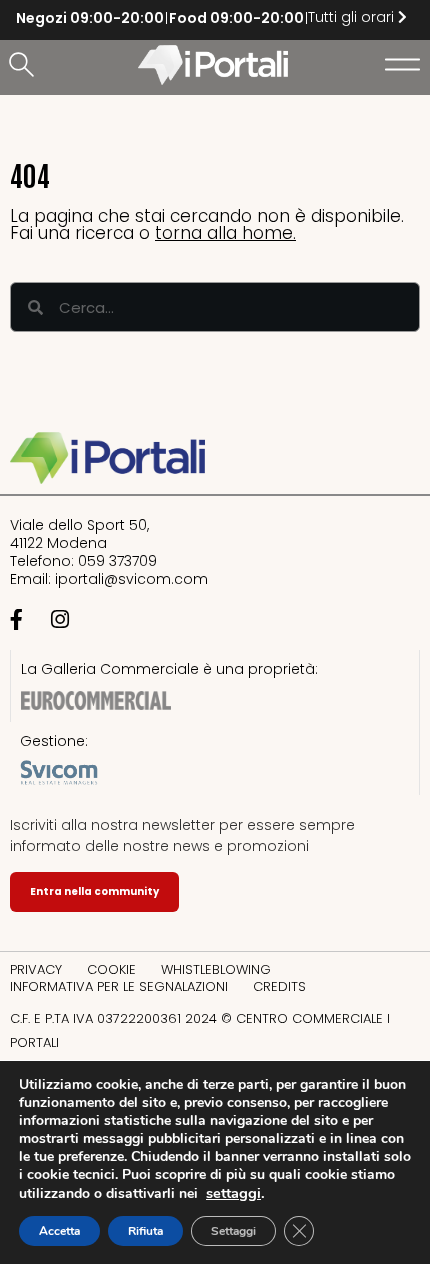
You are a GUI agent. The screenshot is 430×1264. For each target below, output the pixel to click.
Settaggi (233, 1231)
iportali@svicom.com (131, 579)
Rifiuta (145, 1231)
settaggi (233, 1193)
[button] (25, 66)
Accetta (59, 1231)
